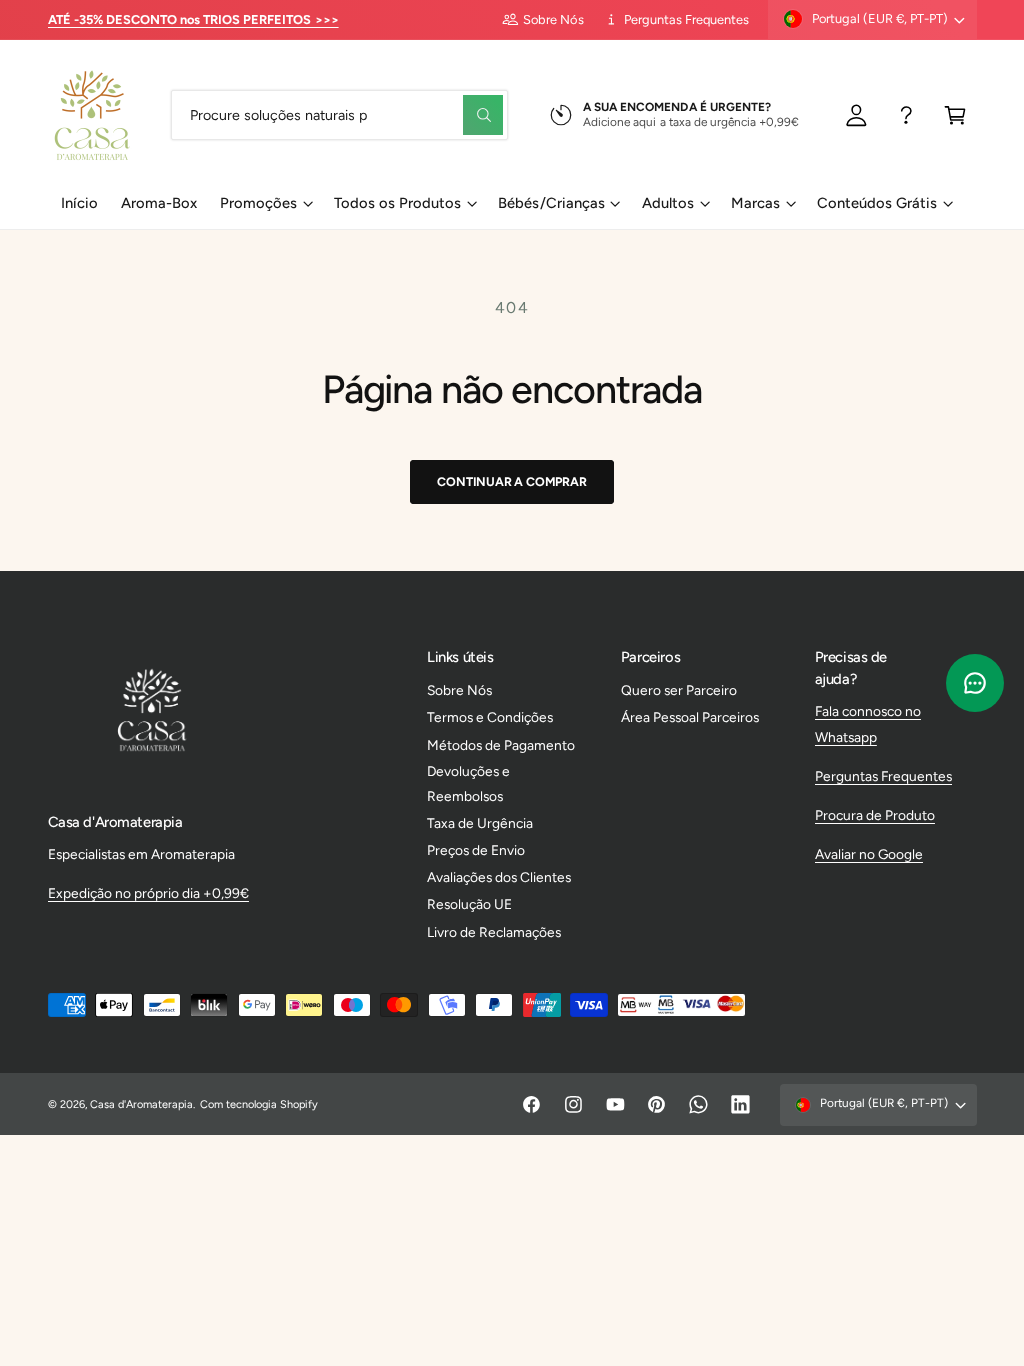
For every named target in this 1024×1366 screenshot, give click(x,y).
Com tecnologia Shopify (259, 1104)
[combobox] (339, 114)
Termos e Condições (490, 717)
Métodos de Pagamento (501, 745)
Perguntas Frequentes (686, 19)
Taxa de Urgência (480, 823)
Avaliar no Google (869, 854)
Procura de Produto (875, 815)
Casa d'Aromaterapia (141, 1104)
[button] (955, 114)
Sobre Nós (553, 19)
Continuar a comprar (511, 481)
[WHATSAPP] (906, 114)
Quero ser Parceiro (679, 690)
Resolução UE (469, 904)
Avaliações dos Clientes (499, 877)
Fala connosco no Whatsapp (868, 723)
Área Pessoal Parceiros (690, 717)
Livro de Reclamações (494, 932)
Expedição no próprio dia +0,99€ (148, 893)
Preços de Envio (476, 850)
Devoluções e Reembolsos (468, 783)
